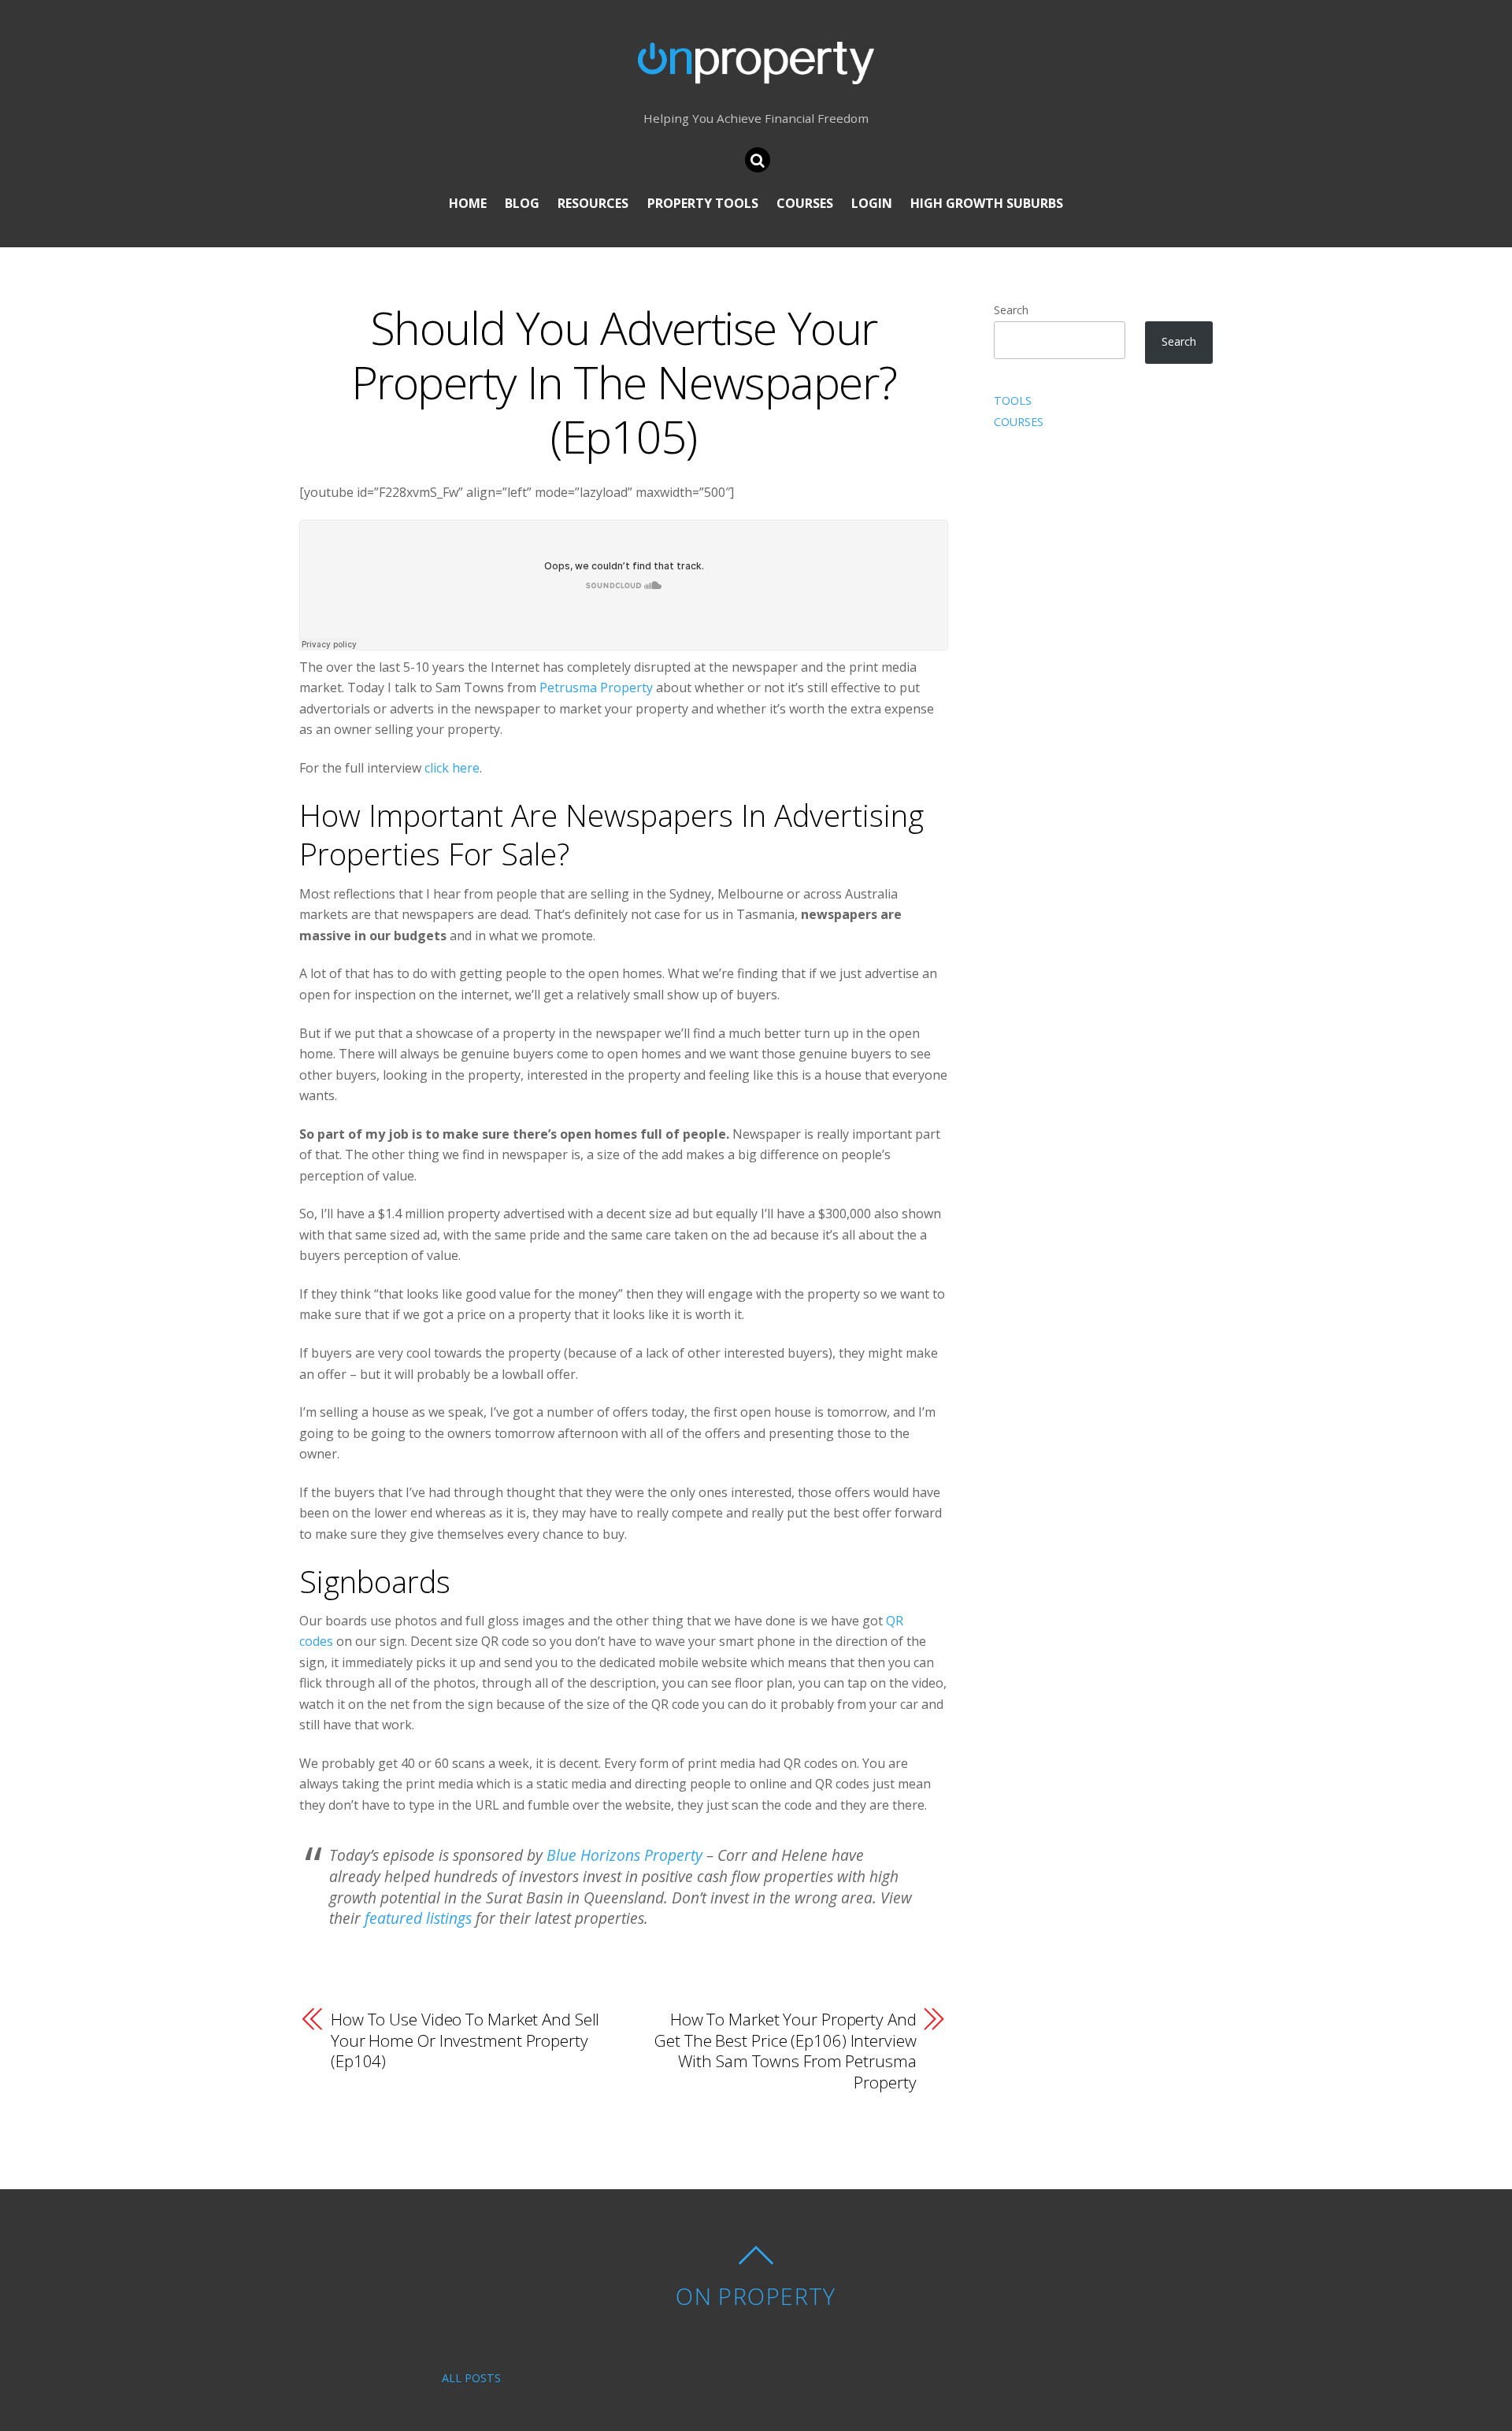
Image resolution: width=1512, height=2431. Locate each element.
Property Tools (703, 203)
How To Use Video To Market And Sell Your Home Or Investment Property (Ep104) (465, 2040)
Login (872, 203)
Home (468, 203)
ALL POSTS (471, 2378)
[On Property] (756, 72)
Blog (522, 203)
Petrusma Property (596, 687)
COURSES (1019, 422)
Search (1011, 310)
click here (452, 768)
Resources (593, 203)
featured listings (418, 1918)
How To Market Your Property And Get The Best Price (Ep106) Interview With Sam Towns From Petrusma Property (785, 2051)
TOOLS (1013, 400)
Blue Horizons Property (624, 1855)
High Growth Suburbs (987, 203)
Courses (805, 203)
